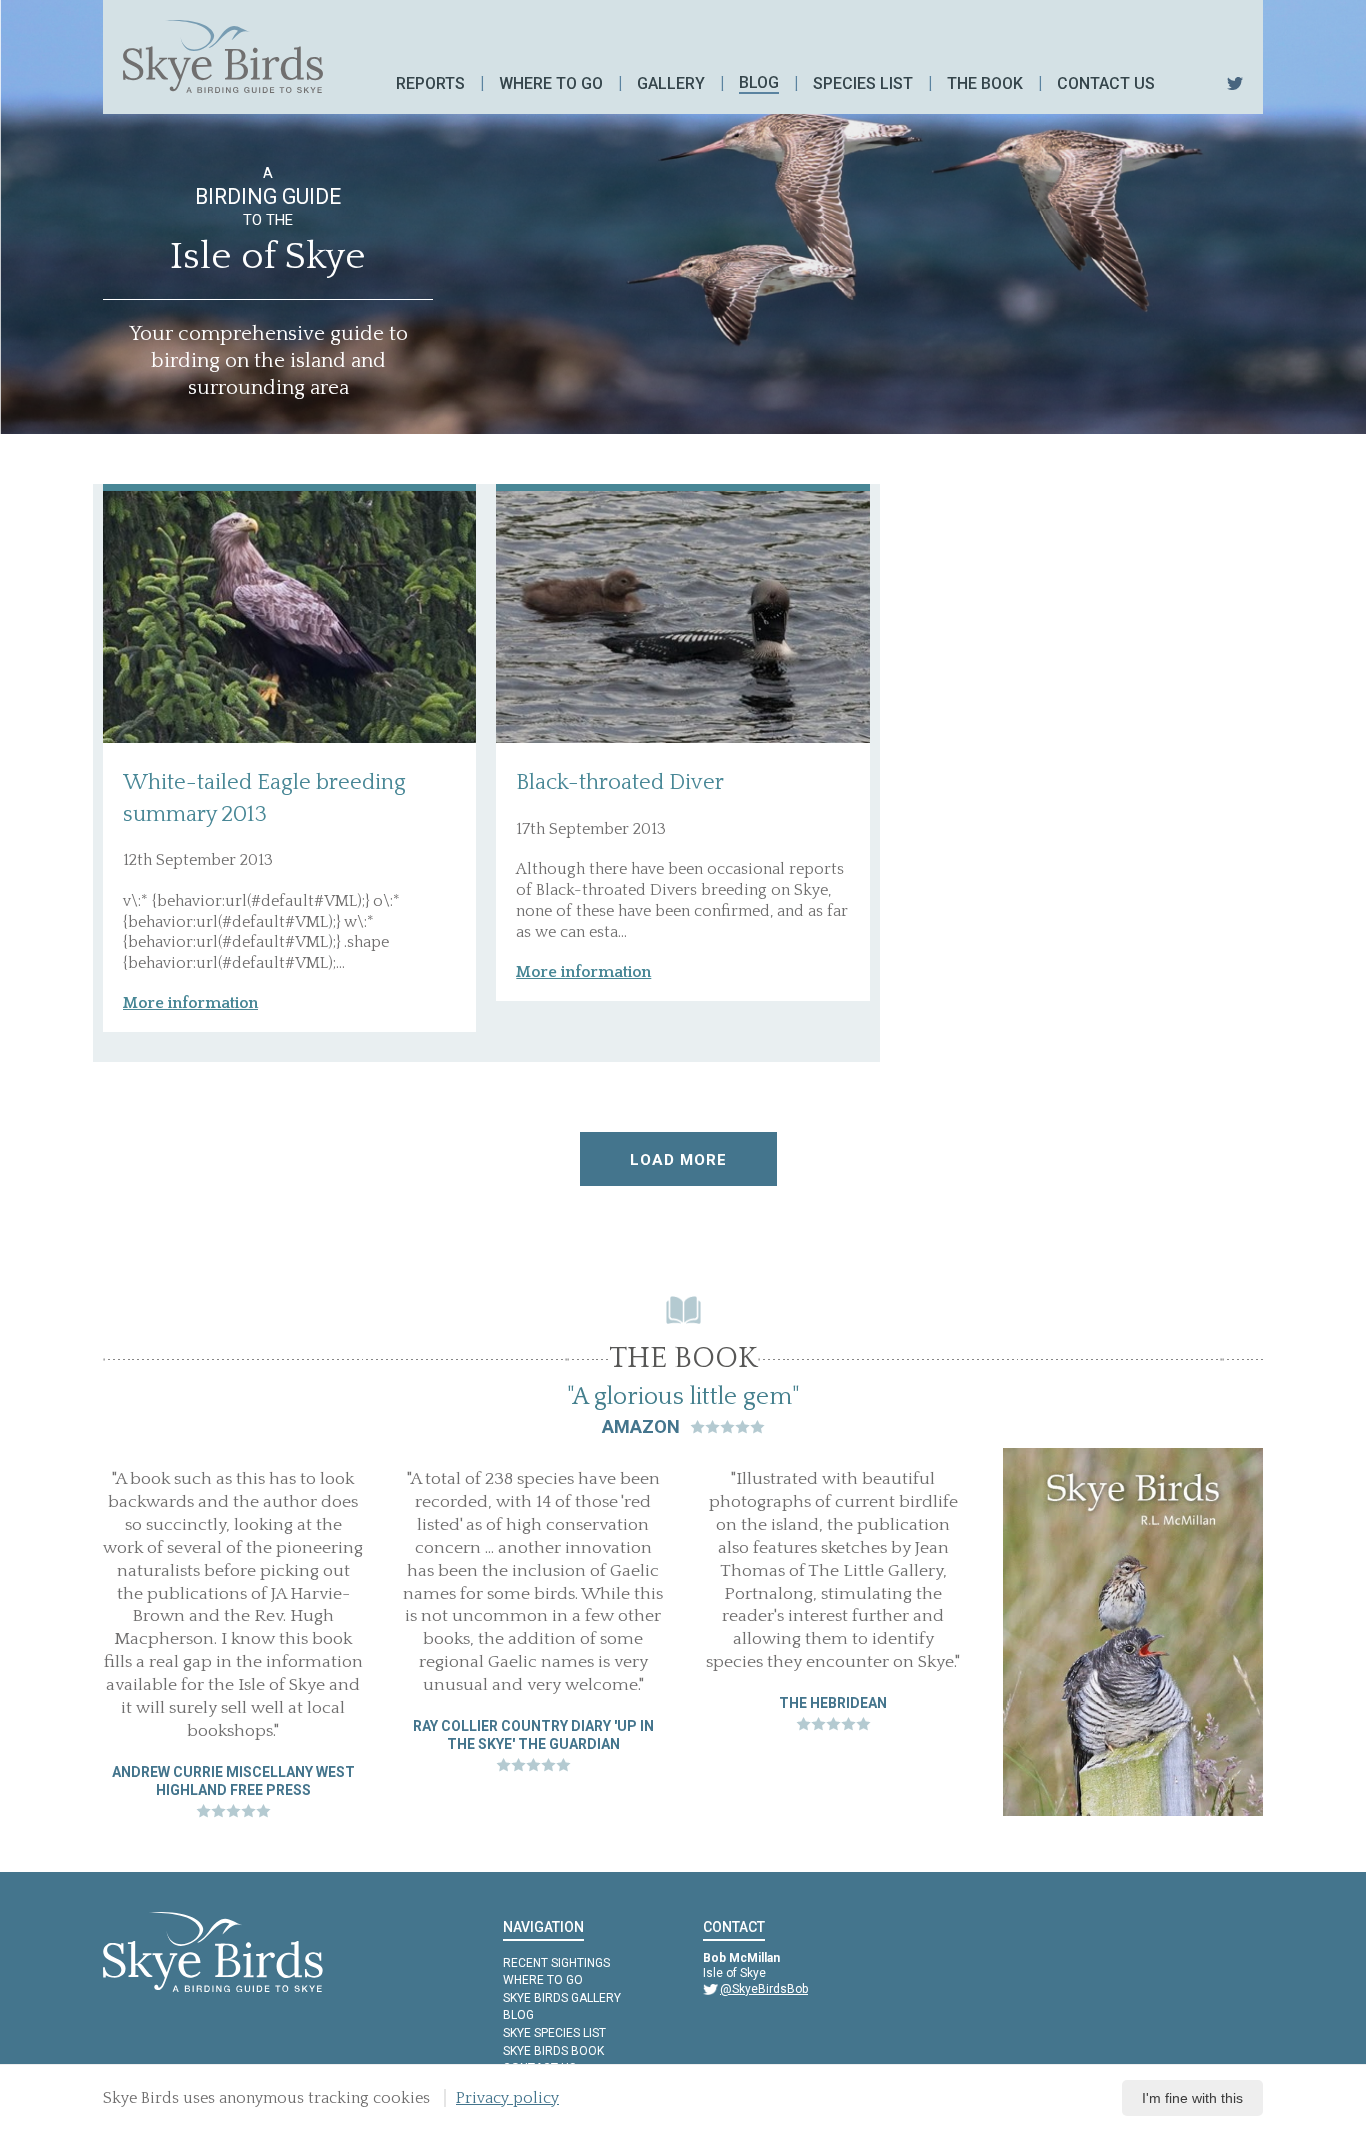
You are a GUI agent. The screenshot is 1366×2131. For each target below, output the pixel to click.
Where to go (551, 83)
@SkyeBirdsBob (764, 1989)
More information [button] (190, 1003)
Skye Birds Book (553, 2051)
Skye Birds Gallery (562, 1998)
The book (985, 83)
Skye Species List (554, 2033)
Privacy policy (507, 2098)
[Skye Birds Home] (223, 56)
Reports (430, 83)
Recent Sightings (556, 1963)
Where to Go (543, 1980)
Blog (759, 82)
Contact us (1106, 83)
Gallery (671, 83)
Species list (863, 83)
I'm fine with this (1192, 2098)
